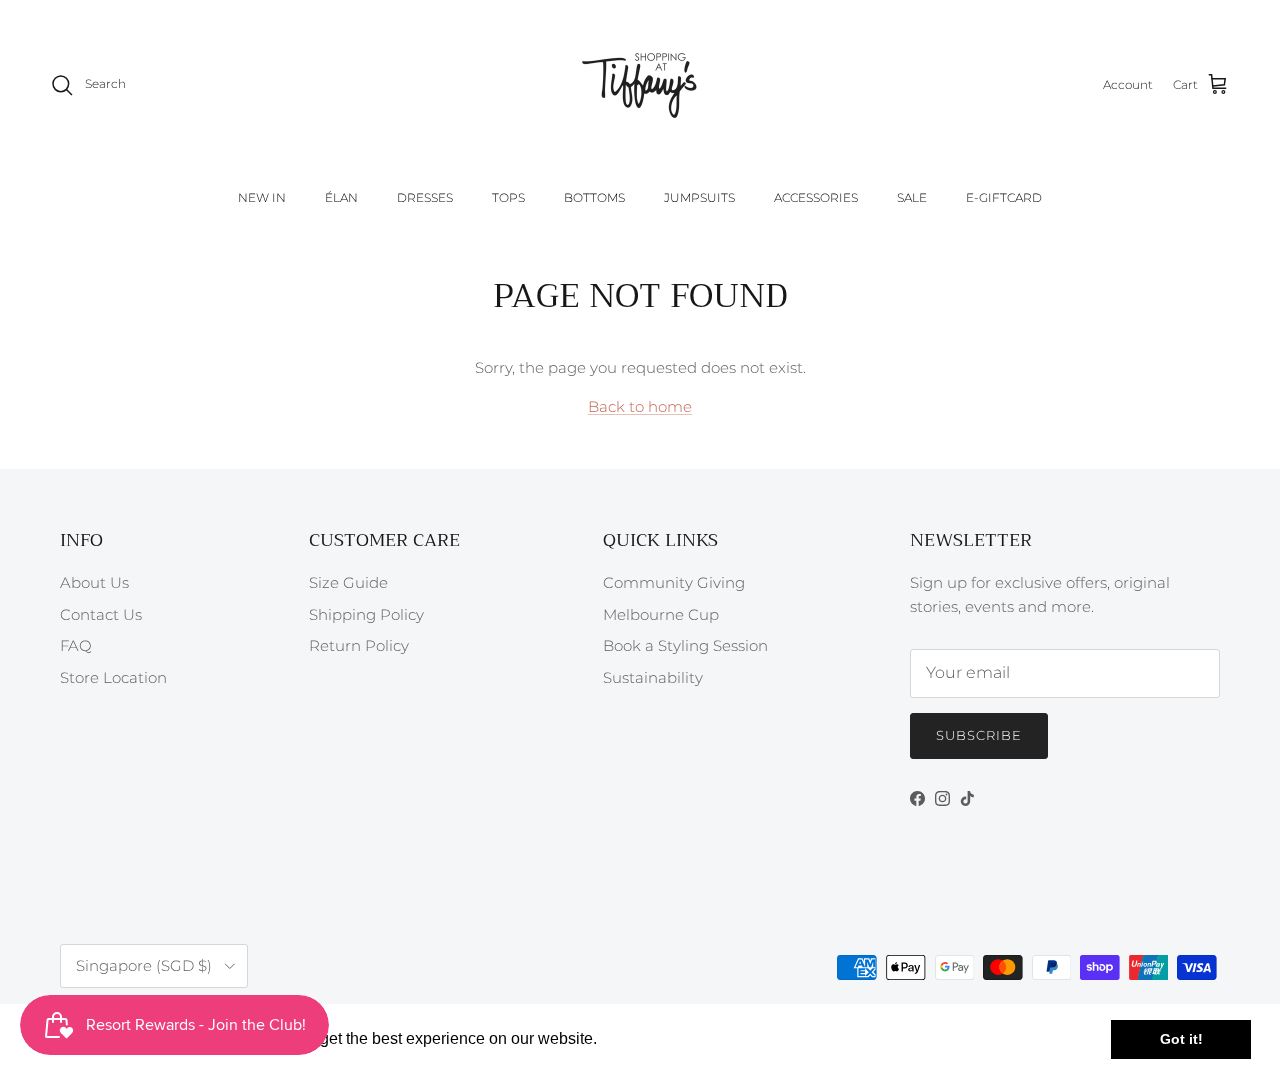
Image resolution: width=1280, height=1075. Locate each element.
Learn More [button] (644, 1038)
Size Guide (348, 582)
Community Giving (674, 582)
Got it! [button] (1181, 1039)
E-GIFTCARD (1004, 197)
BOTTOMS (594, 197)
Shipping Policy (366, 614)
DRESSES (425, 197)
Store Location (113, 677)
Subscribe (979, 735)
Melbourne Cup (661, 614)
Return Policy (359, 645)
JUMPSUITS (699, 197)
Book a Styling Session (685, 645)
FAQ (76, 645)
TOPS (508, 197)
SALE (912, 197)
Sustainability (653, 677)
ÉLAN (341, 197)
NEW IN (262, 197)
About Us (94, 582)
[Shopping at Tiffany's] (640, 85)
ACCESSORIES (816, 197)
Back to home (640, 406)
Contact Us (101, 614)
